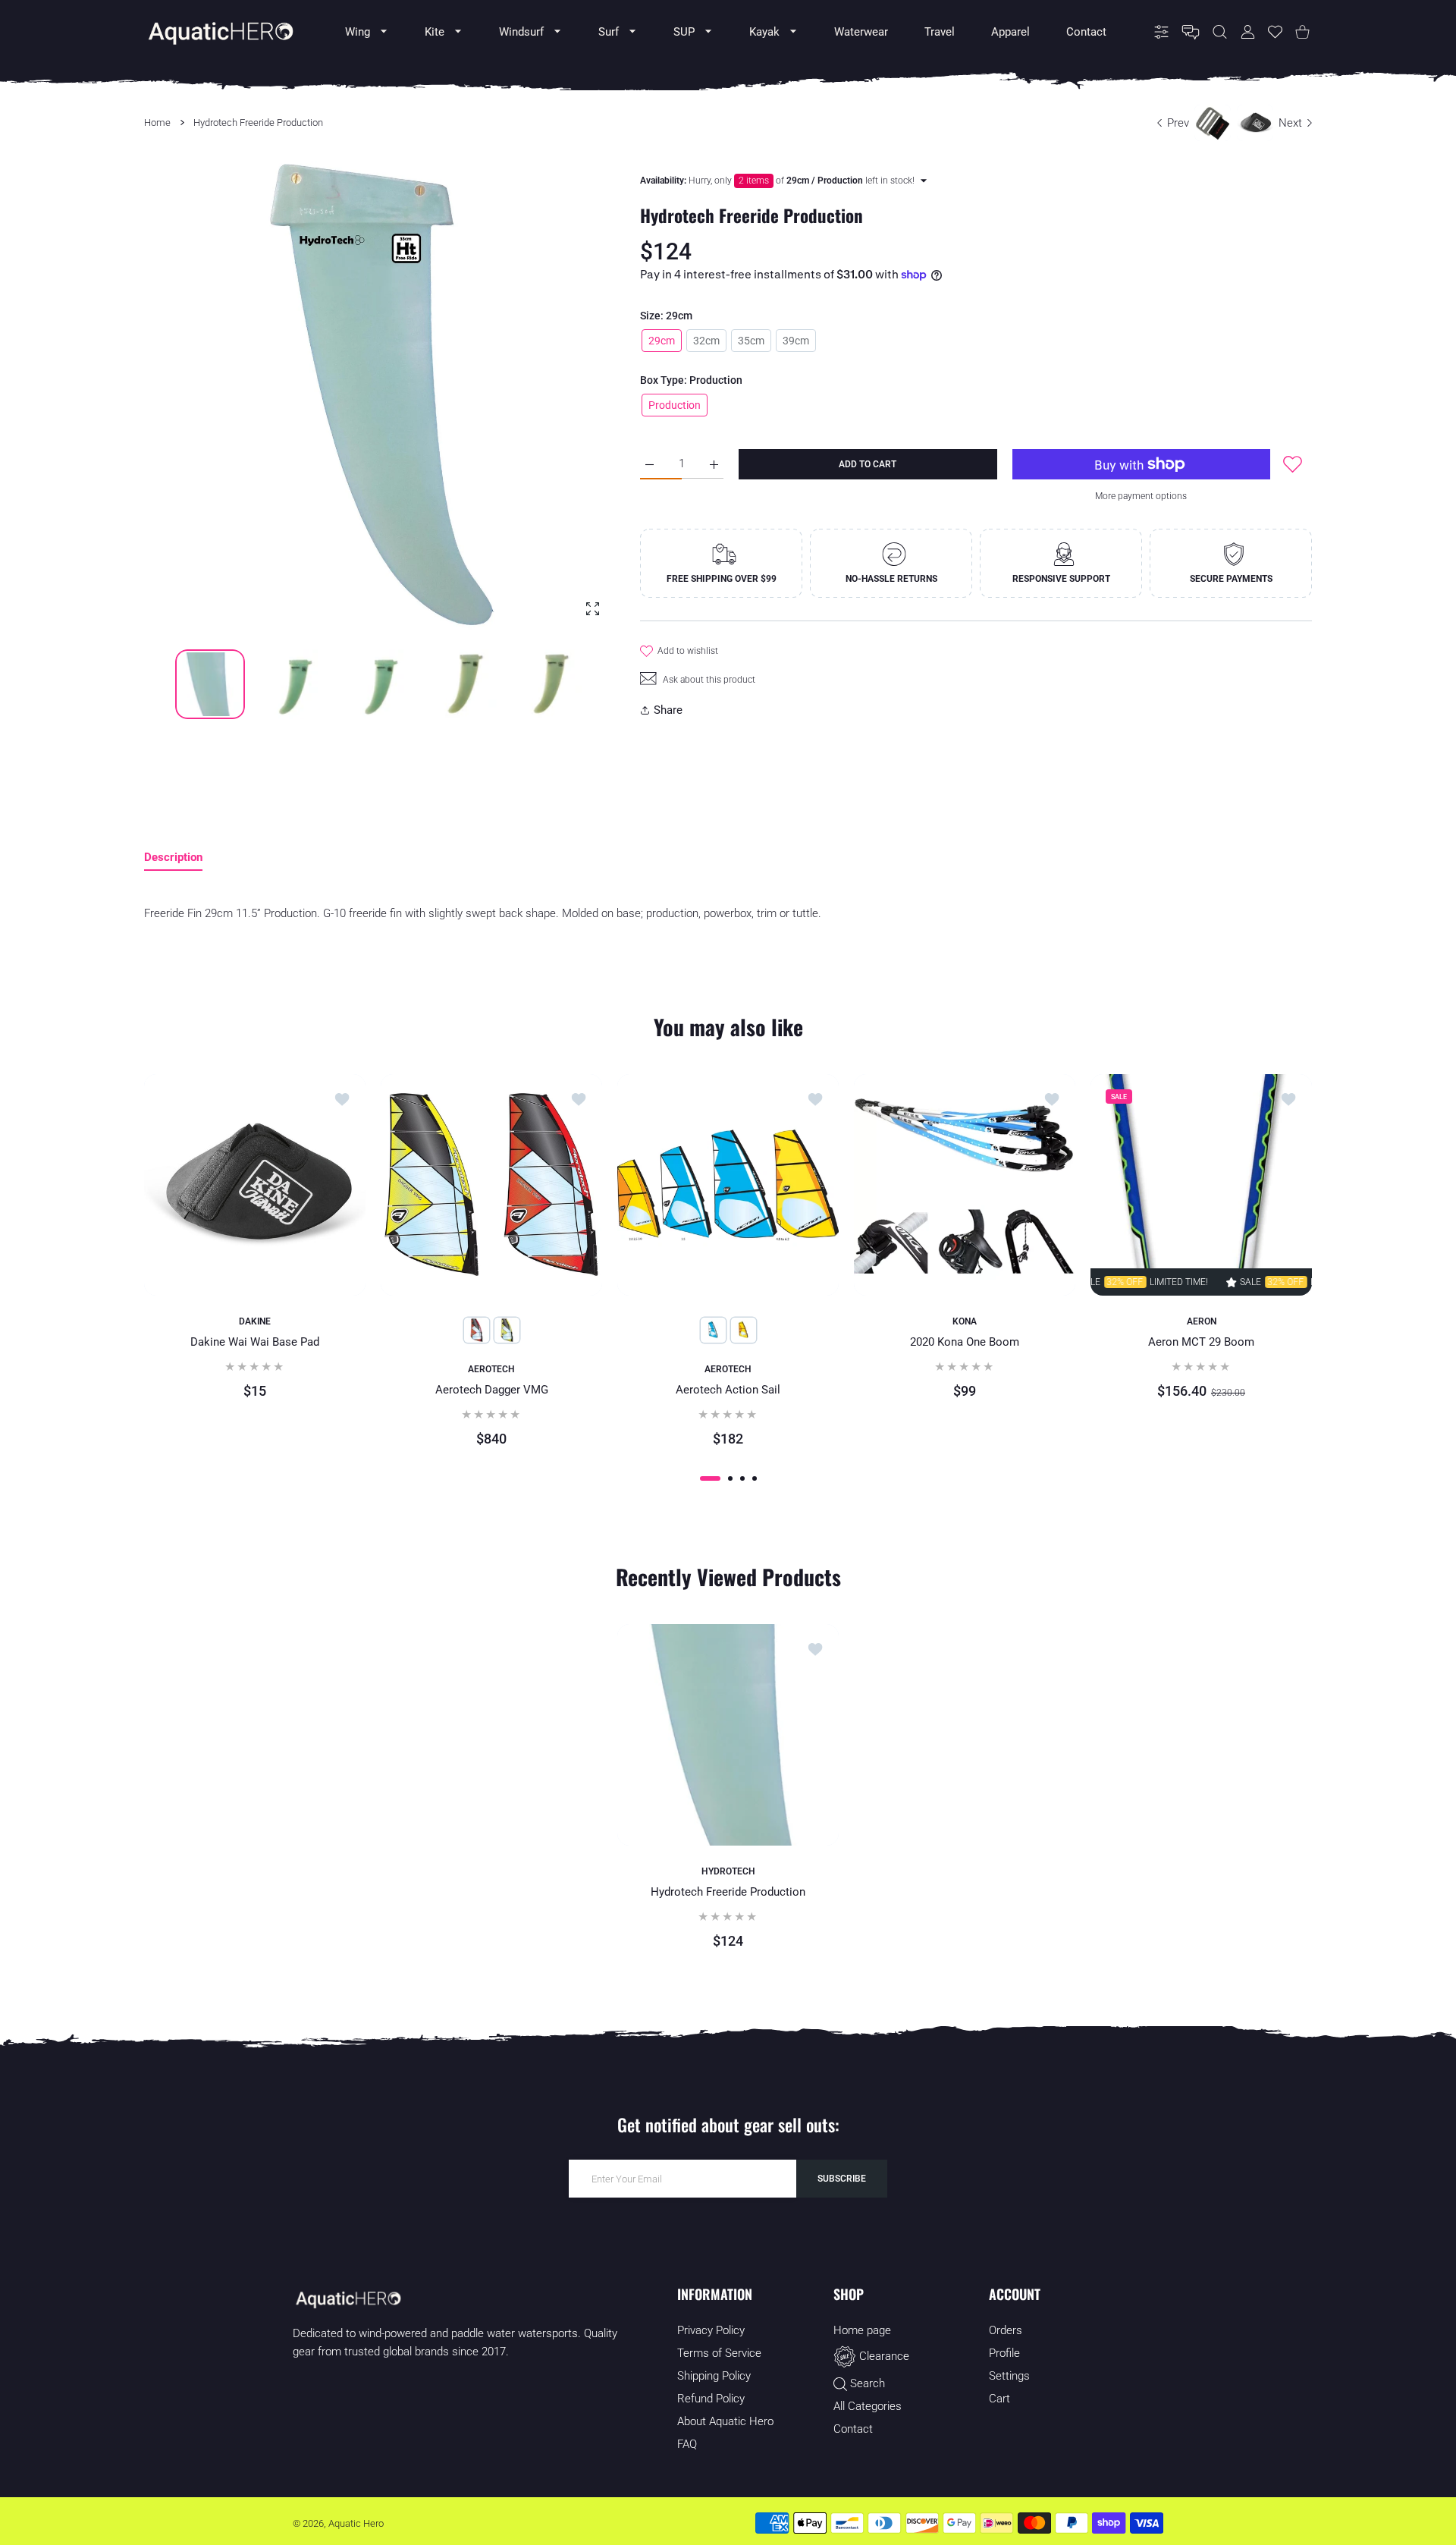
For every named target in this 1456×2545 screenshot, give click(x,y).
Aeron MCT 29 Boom (1201, 1342)
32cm (706, 341)
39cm (796, 341)
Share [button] (668, 710)
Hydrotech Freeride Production (728, 1892)
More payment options (1141, 496)
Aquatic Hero (356, 2523)
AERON (1202, 1321)
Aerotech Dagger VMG (492, 1390)
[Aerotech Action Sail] (728, 1185)
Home (157, 123)
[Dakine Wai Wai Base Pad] (255, 1185)
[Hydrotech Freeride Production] (728, 1735)
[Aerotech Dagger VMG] (491, 1185)
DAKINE (255, 1321)
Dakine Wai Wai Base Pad (255, 1342)
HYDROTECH (728, 1871)
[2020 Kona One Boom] (965, 1185)
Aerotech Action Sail (728, 1390)
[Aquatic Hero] (220, 32)
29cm (662, 341)
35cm (751, 341)
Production (675, 405)
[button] (570, 397)
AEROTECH (491, 1369)
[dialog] (1220, 32)
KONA (965, 1321)
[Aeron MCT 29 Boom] (1201, 1185)
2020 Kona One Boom (965, 1342)
